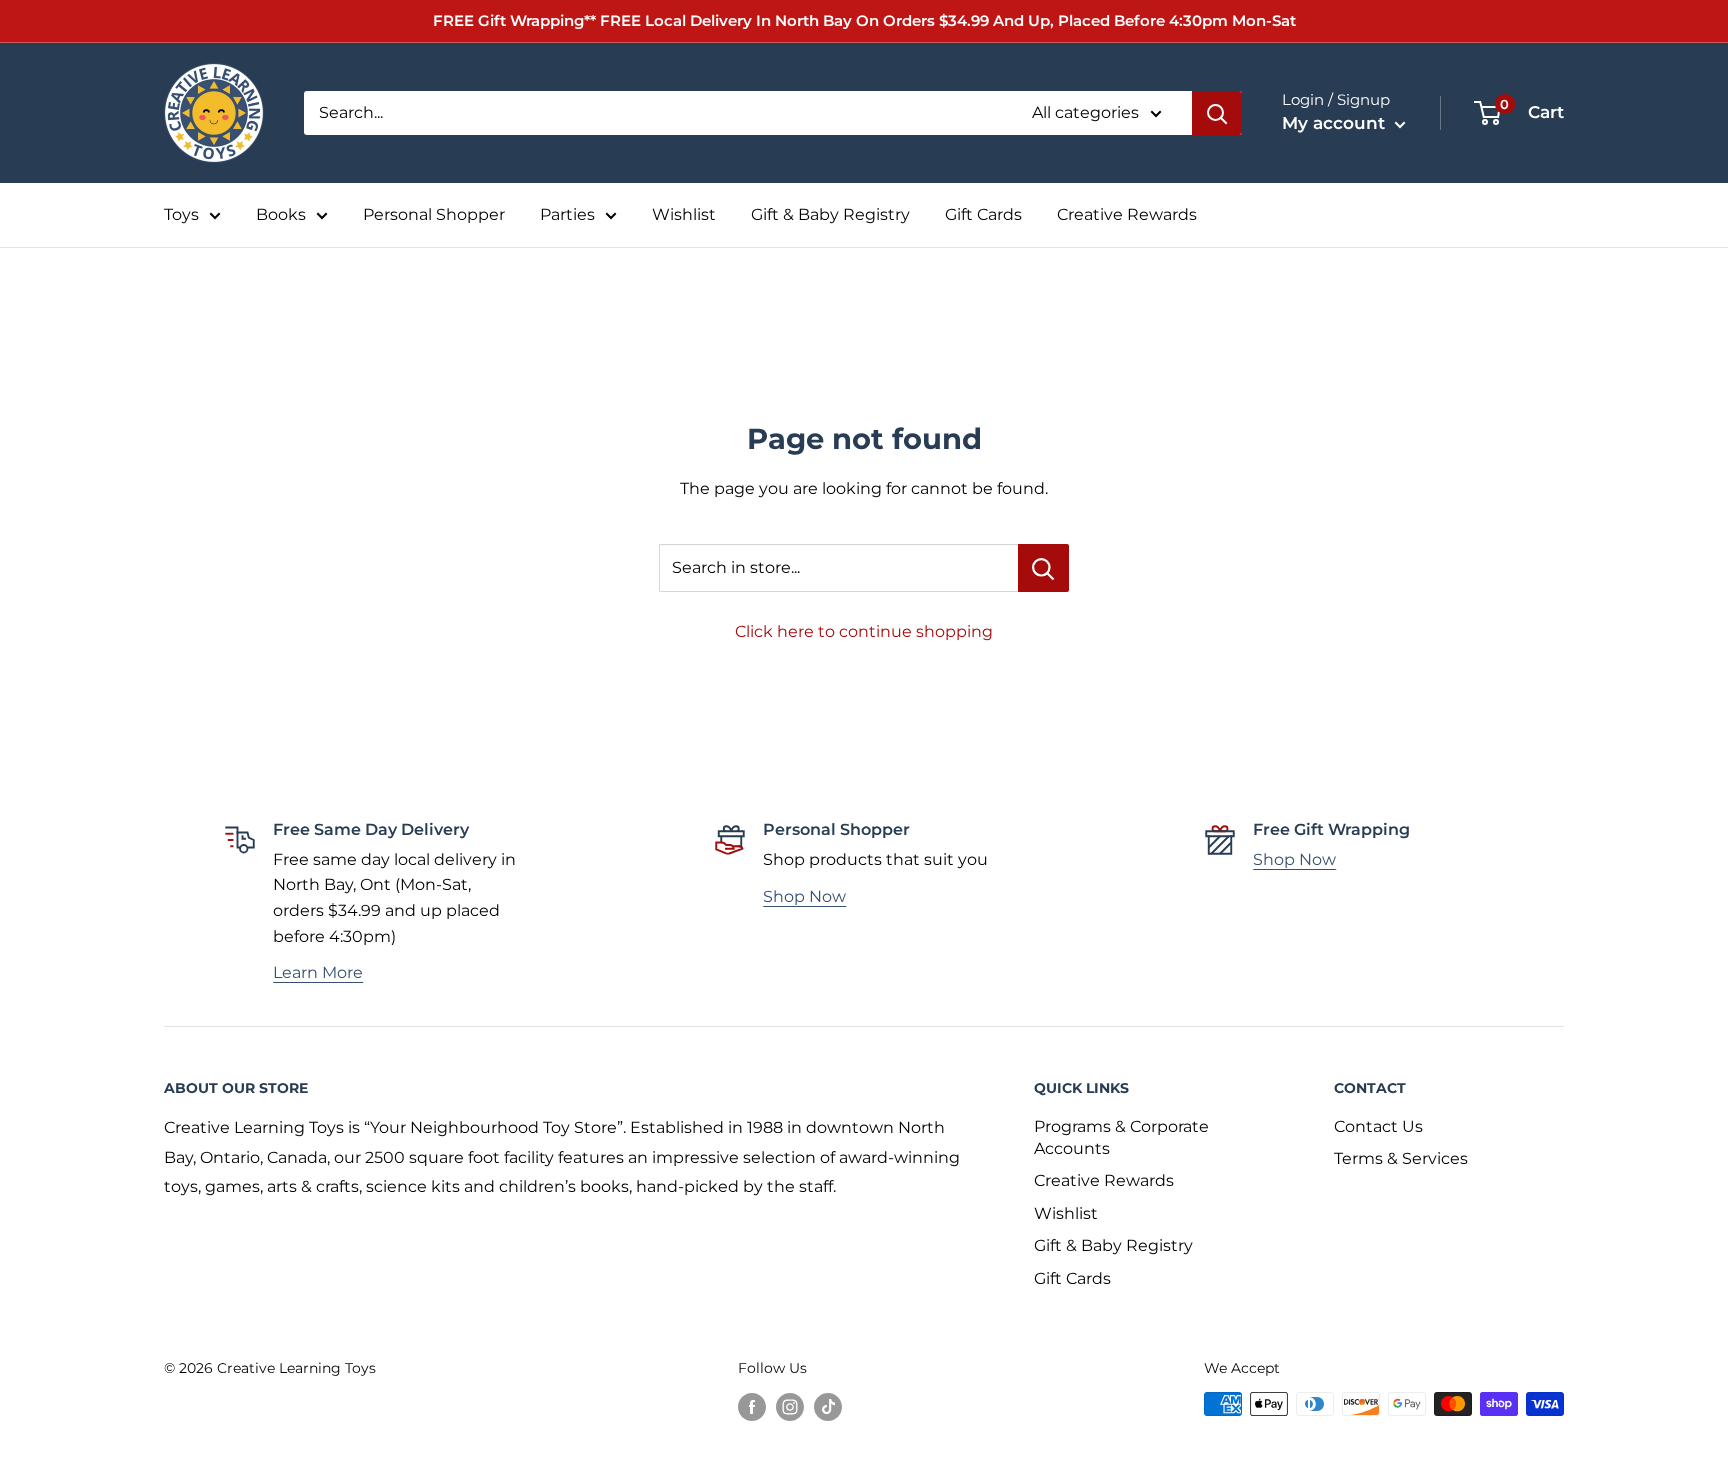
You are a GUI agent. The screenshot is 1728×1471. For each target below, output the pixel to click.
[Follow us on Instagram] (790, 1406)
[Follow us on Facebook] (752, 1406)
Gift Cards (983, 214)
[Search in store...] (1043, 568)
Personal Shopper (434, 214)
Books (281, 214)
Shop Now (804, 896)
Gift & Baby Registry (830, 214)
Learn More (318, 972)
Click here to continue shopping (864, 631)
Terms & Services (1401, 1158)
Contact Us (1378, 1126)
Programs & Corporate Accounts (1121, 1137)
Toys (181, 214)
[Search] (1217, 113)
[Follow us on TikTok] (828, 1406)
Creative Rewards (1127, 214)
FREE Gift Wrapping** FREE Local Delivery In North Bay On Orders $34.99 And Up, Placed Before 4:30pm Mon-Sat (864, 20)
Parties (567, 214)
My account (1336, 123)
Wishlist (684, 214)
